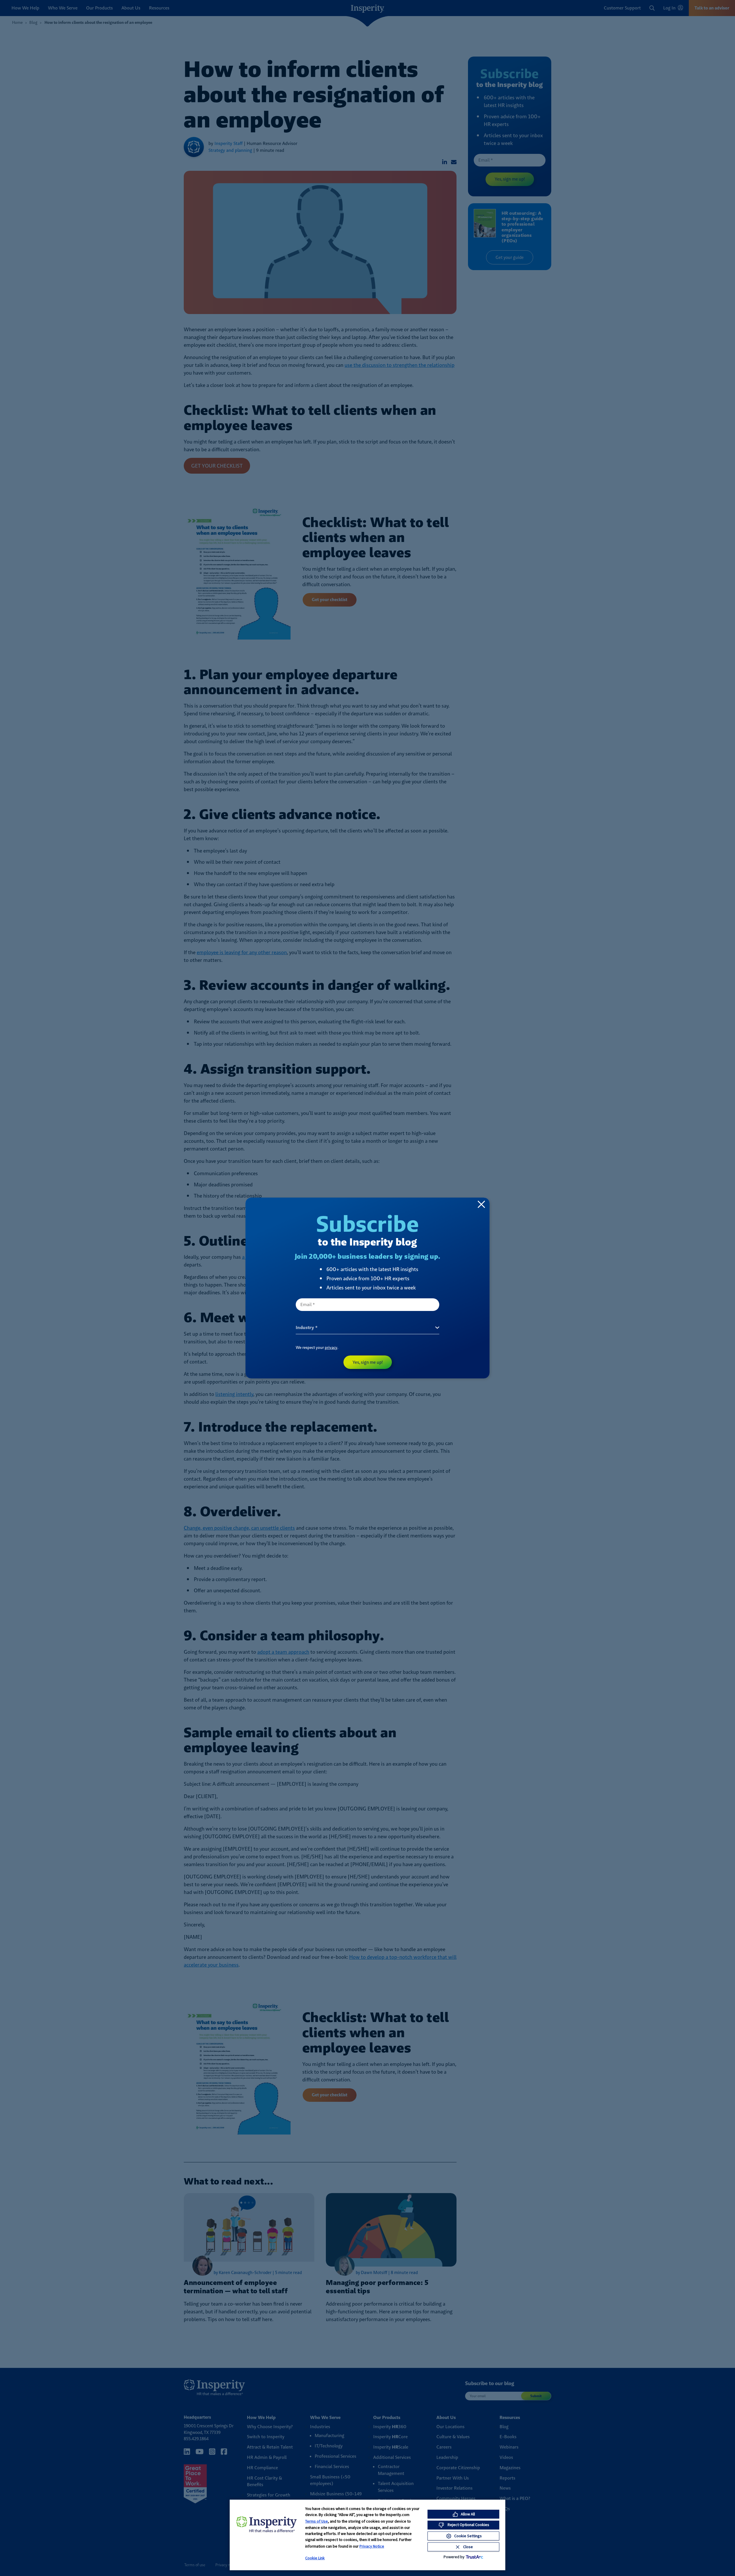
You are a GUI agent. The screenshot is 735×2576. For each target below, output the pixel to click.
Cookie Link (315, 2558)
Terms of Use (317, 2521)
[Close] (481, 1204)
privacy (331, 1347)
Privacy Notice (372, 2546)
